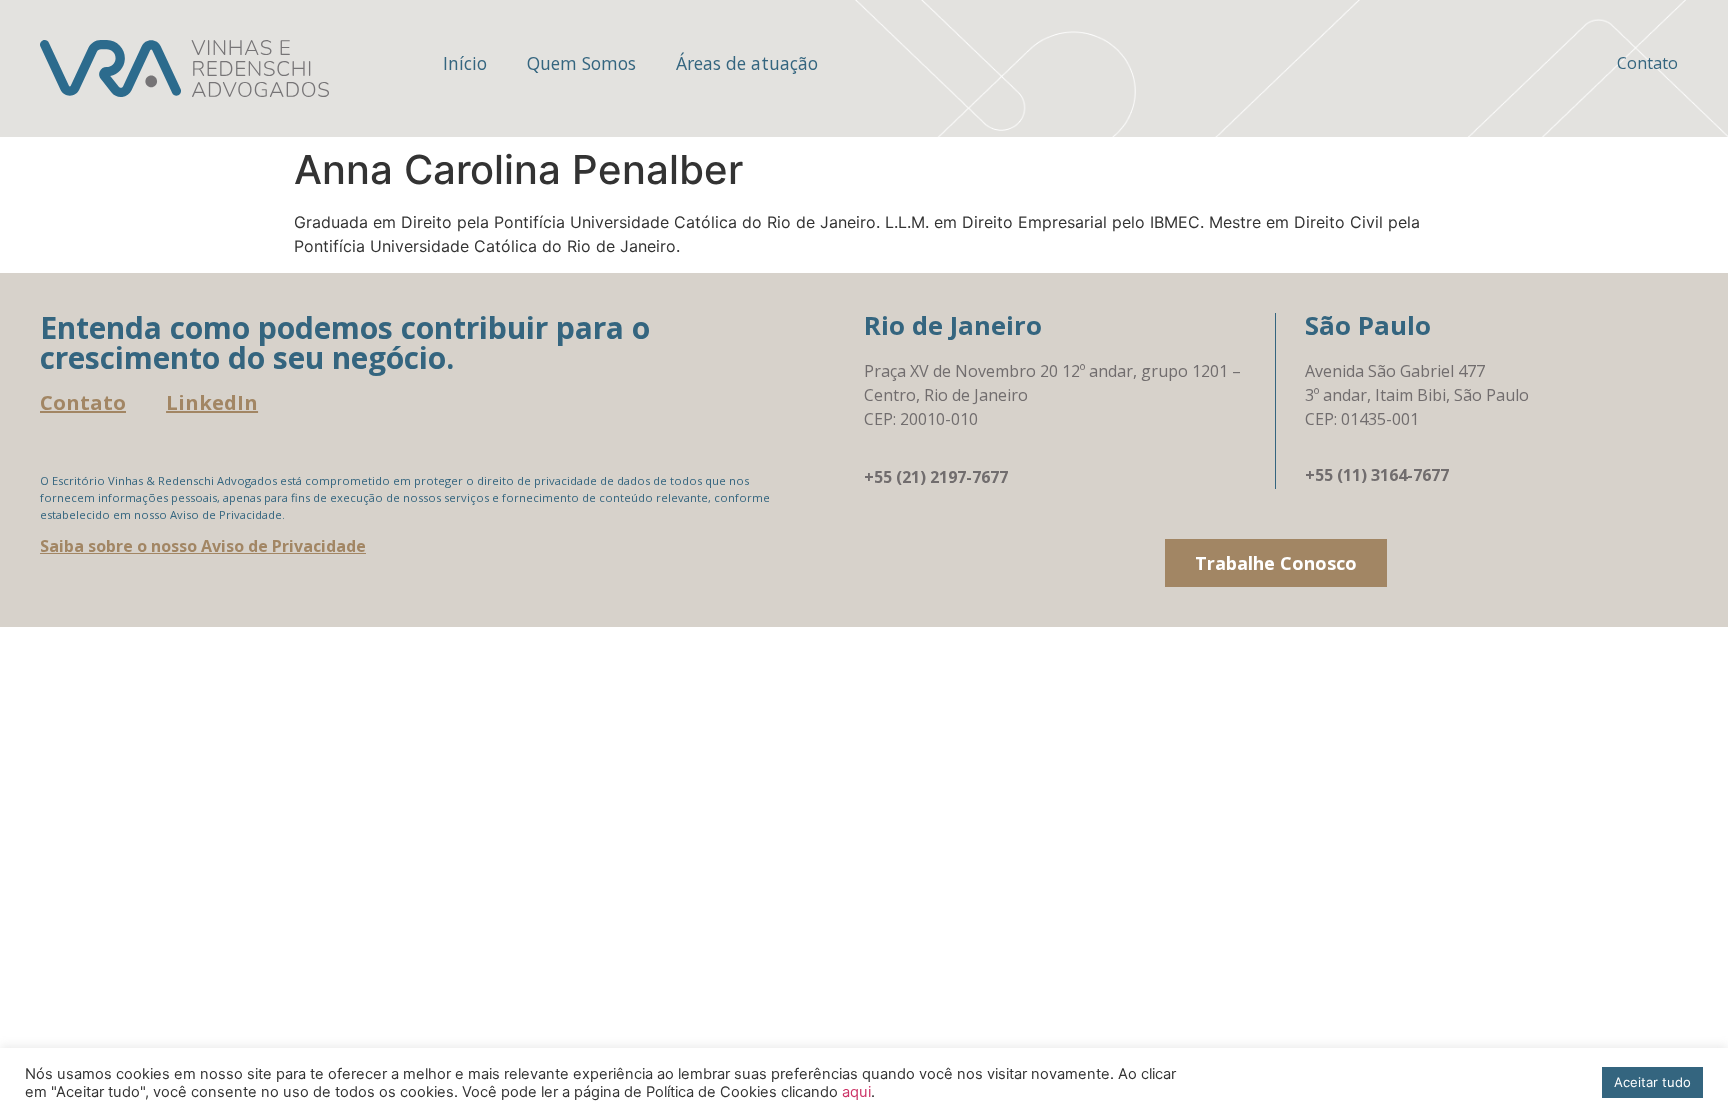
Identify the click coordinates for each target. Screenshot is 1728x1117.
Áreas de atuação (747, 63)
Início (465, 63)
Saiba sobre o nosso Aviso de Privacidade (203, 546)
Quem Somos (581, 63)
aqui (856, 1092)
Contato (1647, 63)
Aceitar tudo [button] (1652, 1082)
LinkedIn (212, 402)
